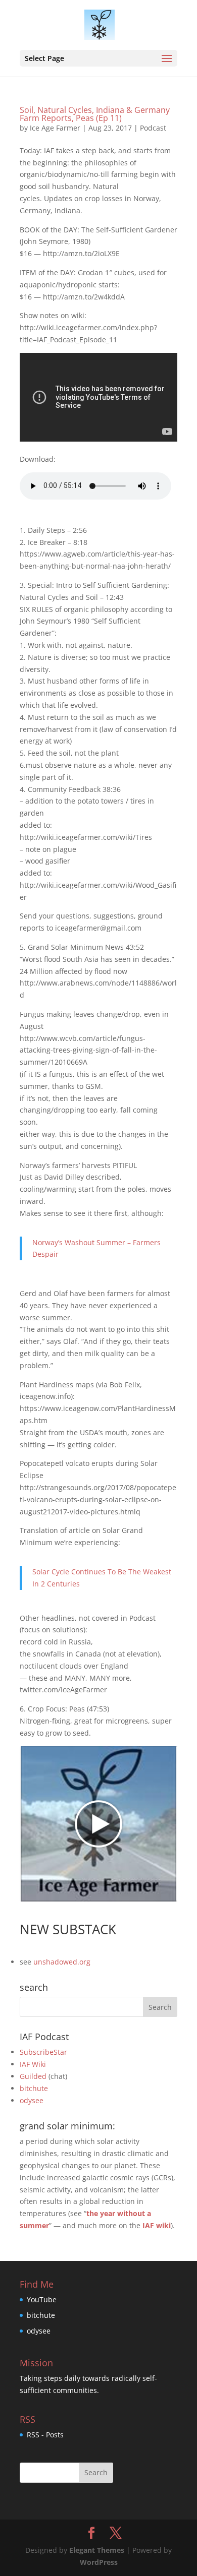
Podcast (153, 128)
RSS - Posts (45, 2435)
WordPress (99, 2562)
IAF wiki (157, 2225)
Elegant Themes (97, 2550)
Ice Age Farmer (55, 128)
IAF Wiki (33, 2064)
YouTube (42, 2299)
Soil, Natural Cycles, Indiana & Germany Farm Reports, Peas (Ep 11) (95, 114)
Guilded (33, 2076)
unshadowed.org (62, 1962)
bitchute (34, 2088)
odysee (32, 2100)
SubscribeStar (43, 2052)
